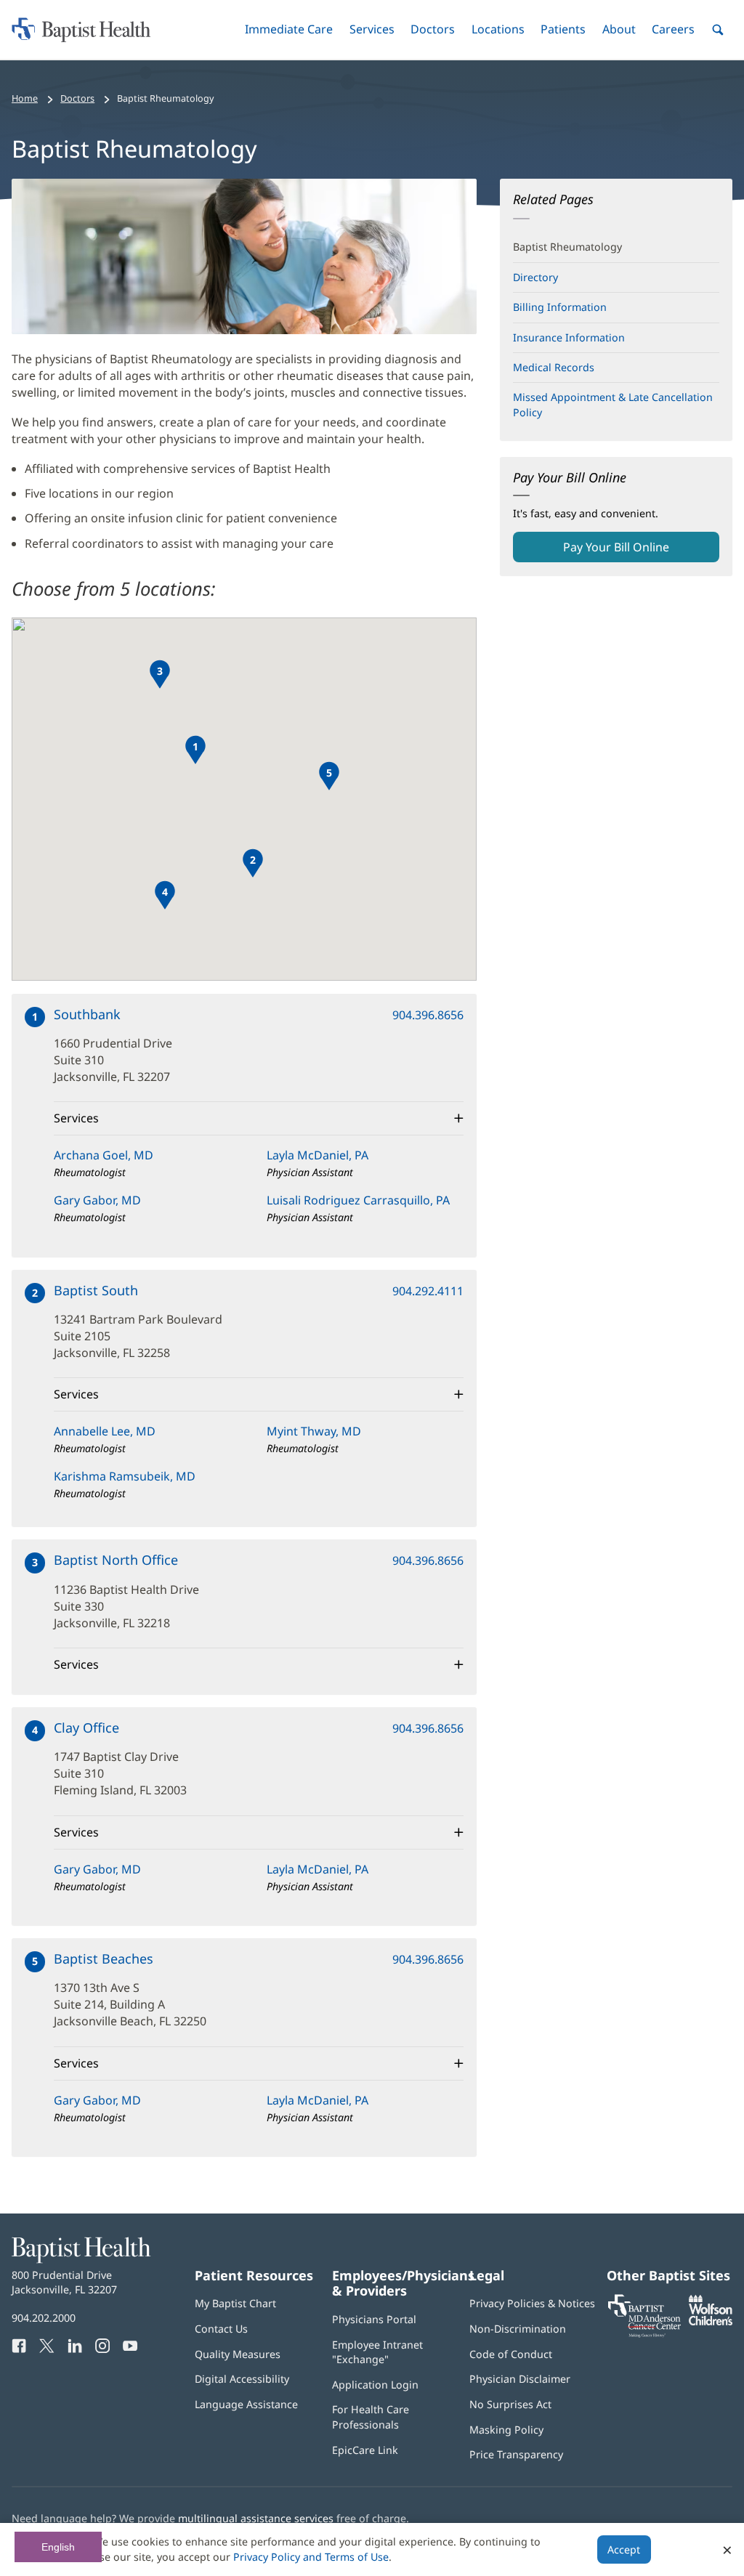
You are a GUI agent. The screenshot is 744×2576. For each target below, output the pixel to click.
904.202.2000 (44, 2318)
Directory (535, 277)
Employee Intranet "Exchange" (377, 2352)
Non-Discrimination (518, 2329)
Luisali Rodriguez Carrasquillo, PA (358, 1200)
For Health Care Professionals (371, 2417)
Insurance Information (569, 337)
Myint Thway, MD (314, 1431)
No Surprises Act (510, 2404)
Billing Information (560, 307)
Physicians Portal (374, 2319)
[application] (244, 799)
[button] (289, 29)
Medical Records (554, 367)
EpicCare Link (365, 2450)
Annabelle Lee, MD (105, 1431)
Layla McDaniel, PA (318, 1155)
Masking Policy (506, 2430)
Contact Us (221, 2329)
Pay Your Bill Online (640, 551)
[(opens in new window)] (711, 2321)
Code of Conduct (511, 2354)
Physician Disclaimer (520, 2379)
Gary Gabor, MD (97, 1200)
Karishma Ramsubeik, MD (125, 1476)
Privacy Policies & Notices (532, 2303)
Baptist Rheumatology (567, 247)
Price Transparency (516, 2454)
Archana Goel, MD (104, 1155)
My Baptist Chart (235, 2303)
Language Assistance (246, 2404)
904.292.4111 (428, 1291)
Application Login (375, 2385)
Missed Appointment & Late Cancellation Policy (613, 404)
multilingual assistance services (256, 2518)
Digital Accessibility (242, 2379)
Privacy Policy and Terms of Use (311, 2557)
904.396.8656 (428, 1015)
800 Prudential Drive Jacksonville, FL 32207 (64, 2282)
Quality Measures (238, 2354)
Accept (624, 2549)
